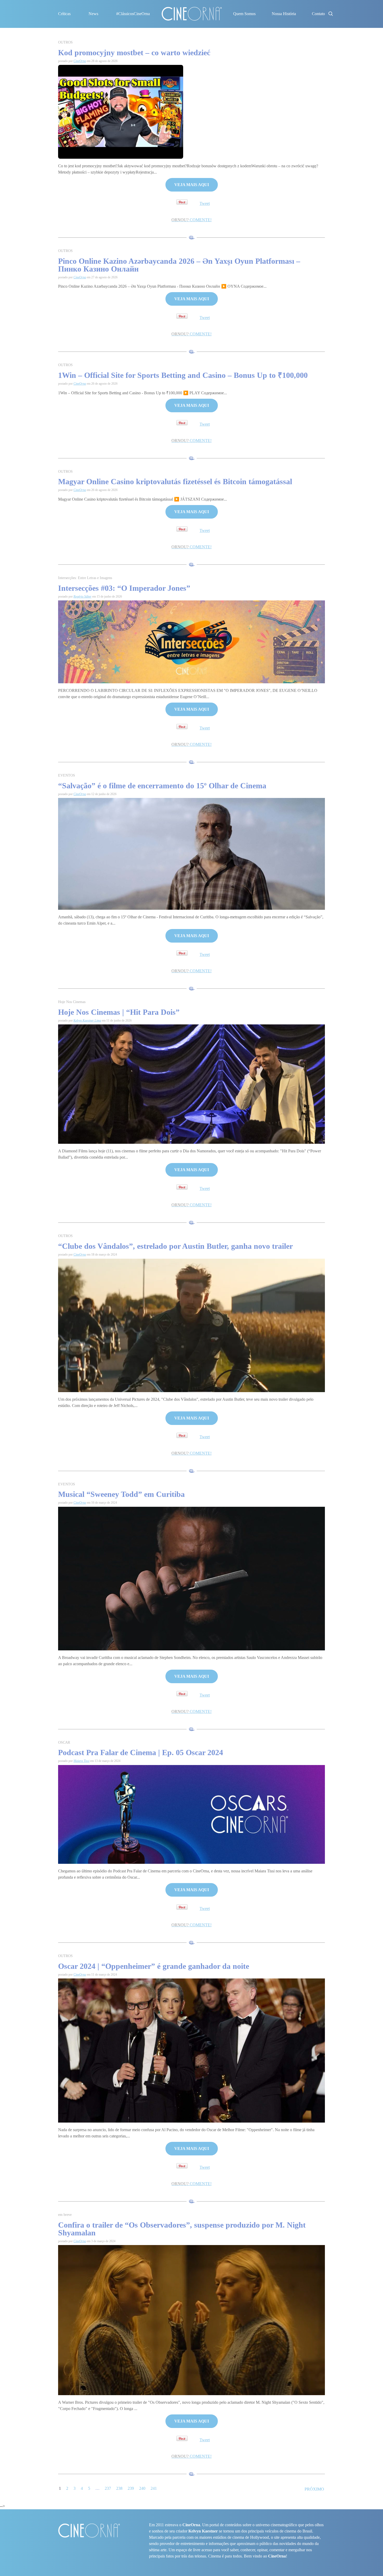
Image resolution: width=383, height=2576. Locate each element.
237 (108, 2488)
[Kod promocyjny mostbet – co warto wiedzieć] (121, 111)
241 (154, 2488)
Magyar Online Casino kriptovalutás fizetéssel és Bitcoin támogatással (175, 481)
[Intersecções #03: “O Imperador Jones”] (191, 641)
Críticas (64, 14)
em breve (65, 2215)
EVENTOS (67, 775)
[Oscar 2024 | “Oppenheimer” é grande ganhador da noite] (191, 2050)
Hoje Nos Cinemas (72, 1002)
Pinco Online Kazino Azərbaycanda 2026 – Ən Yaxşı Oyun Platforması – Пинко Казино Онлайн (179, 265)
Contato (318, 14)
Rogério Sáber (82, 597)
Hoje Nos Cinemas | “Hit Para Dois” (119, 1012)
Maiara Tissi (81, 1761)
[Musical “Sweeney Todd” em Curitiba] (191, 1578)
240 (142, 2488)
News (93, 14)
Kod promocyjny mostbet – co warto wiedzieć (134, 53)
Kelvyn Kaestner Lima (87, 1020)
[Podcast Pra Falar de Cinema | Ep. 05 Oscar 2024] (191, 1814)
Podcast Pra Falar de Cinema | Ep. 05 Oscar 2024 (141, 1752)
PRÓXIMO (314, 2489)
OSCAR (64, 1742)
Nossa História (284, 14)
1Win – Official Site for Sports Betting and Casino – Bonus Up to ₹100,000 (183, 375)
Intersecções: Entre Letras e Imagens (85, 578)
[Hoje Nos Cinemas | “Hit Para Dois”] (191, 1084)
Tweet (205, 203)
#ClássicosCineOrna (133, 14)
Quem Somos (244, 14)
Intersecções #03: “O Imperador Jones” (124, 588)
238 (119, 2488)
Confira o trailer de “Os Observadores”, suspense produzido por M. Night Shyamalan (182, 2229)
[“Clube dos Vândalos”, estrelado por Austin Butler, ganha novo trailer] (191, 1325)
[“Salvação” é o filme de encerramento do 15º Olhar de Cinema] (191, 853)
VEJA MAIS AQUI (192, 185)
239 (131, 2488)
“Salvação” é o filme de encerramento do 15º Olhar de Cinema (162, 786)
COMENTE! (191, 220)
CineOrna (80, 61)
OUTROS (65, 42)
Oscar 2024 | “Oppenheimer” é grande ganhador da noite (155, 1966)
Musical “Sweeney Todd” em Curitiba (121, 1494)
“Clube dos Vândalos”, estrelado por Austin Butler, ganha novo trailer (175, 1246)
